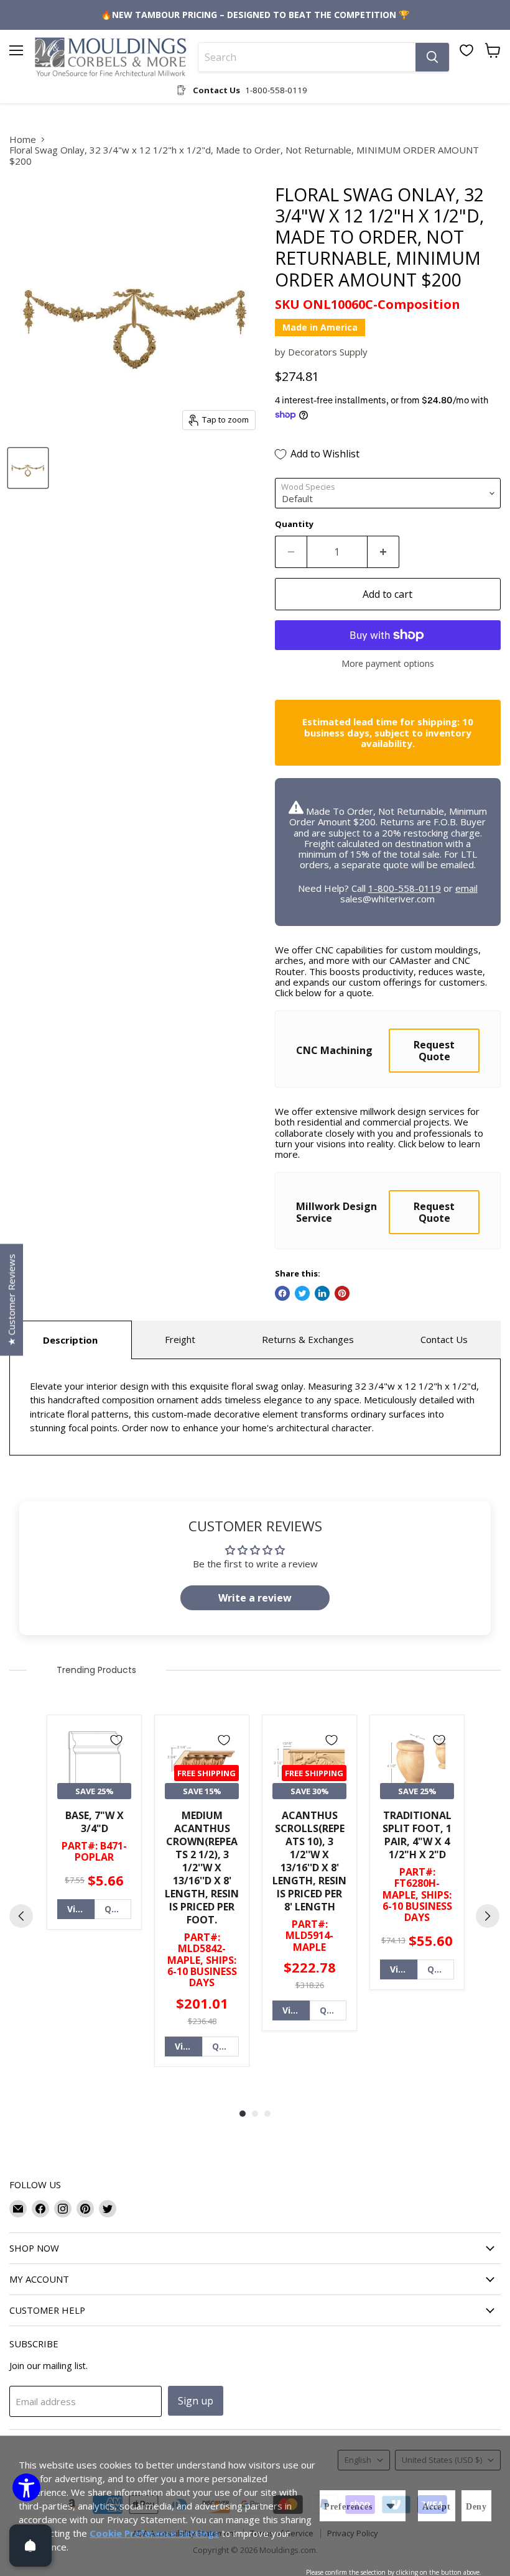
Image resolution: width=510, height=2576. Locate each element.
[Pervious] (21, 1916)
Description (70, 1340)
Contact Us (444, 1339)
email (466, 888)
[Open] (30, 2546)
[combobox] (307, 57)
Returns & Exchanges (308, 1339)
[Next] (488, 1916)
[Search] (432, 57)
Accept (437, 2507)
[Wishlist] (466, 50)
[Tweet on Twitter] (302, 1293)
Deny (476, 2507)
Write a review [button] (255, 1598)
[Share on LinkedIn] (322, 1293)
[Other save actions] (391, 2506)
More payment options (388, 664)
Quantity (294, 524)
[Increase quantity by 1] (383, 552)
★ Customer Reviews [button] (11, 1299)
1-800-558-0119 (405, 888)
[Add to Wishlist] (116, 1740)
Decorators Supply (328, 352)
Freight (180, 1339)
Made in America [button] (320, 327)
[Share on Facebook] (282, 1293)
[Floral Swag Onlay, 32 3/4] (28, 468)
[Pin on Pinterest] (342, 1293)
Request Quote (434, 1050)
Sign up (196, 2401)
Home (23, 140)
